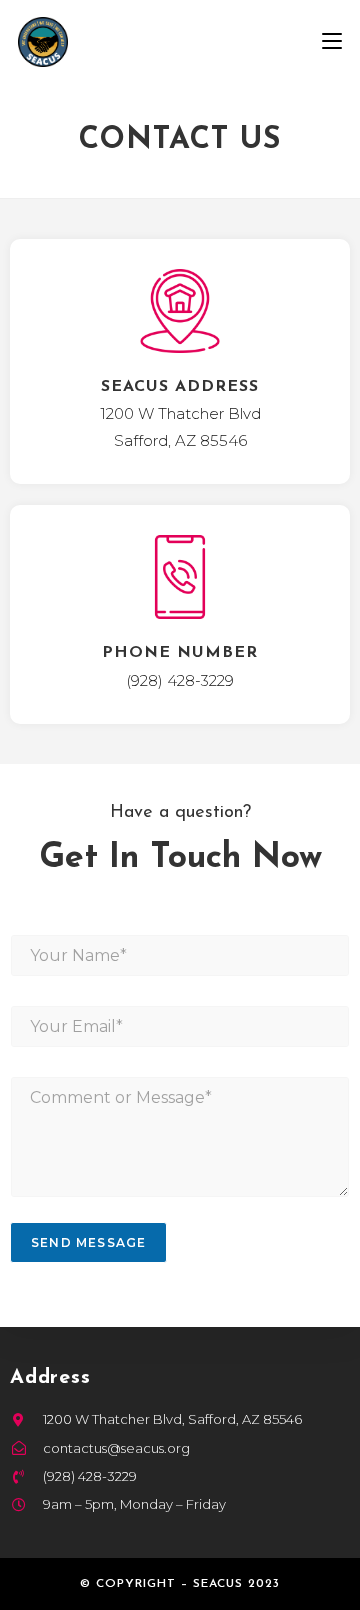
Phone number (180, 653)
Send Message (88, 1242)
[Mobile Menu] (332, 42)
